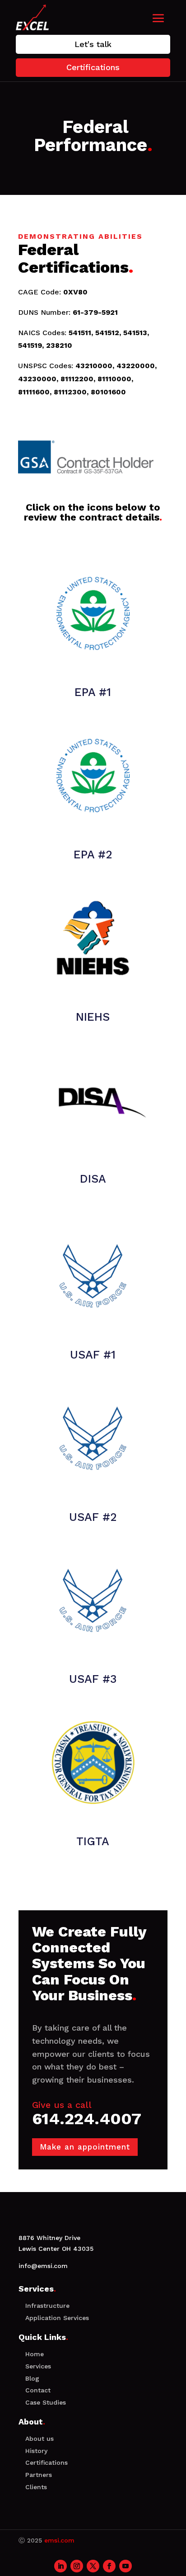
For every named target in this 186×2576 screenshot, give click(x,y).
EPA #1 (93, 692)
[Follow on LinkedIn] (60, 2566)
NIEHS (93, 1017)
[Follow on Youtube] (126, 2566)
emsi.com (59, 2540)
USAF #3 (93, 1679)
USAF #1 (93, 1355)
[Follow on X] (93, 2566)
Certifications (93, 67)
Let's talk (93, 44)
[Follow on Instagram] (77, 2566)
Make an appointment (85, 2147)
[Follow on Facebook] (109, 2566)
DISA (93, 1179)
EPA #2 (93, 855)
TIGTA (93, 1841)
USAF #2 (93, 1517)
